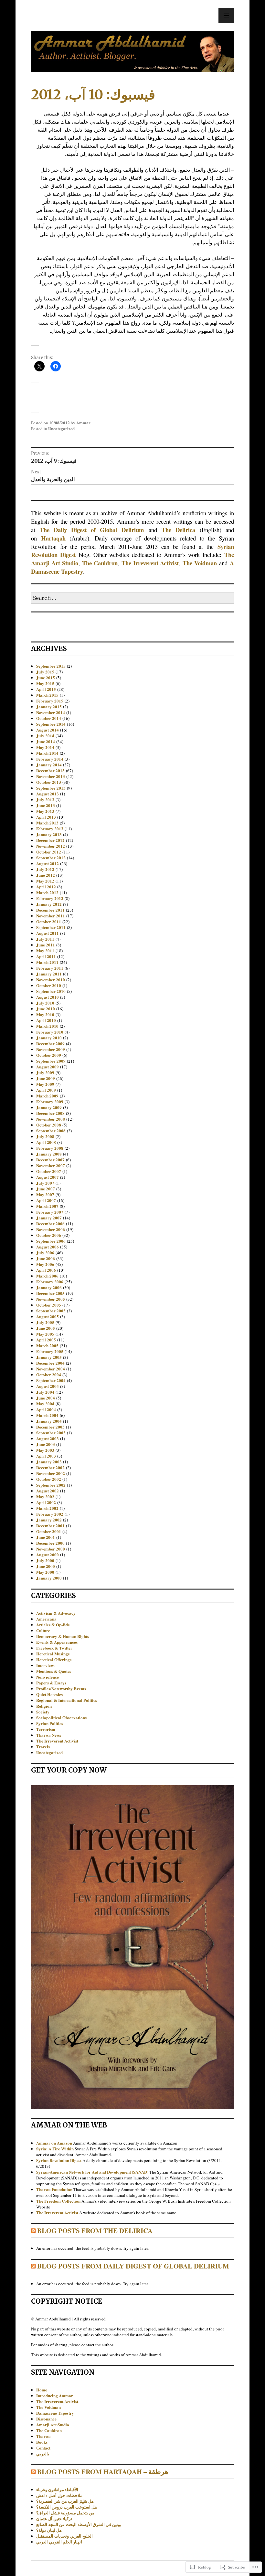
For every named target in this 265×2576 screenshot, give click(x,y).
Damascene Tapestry (55, 2413)
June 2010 (46, 1009)
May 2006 (45, 1264)
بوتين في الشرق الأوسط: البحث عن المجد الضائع (79, 2524)
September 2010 (51, 991)
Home (42, 2390)
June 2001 (46, 1537)
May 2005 (45, 1334)
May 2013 (45, 811)
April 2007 (46, 1200)
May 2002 (45, 1496)
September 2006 (51, 1241)
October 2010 (49, 985)
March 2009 (47, 1096)
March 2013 (47, 823)
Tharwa (43, 2436)
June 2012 (46, 875)
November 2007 (51, 1165)
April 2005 (46, 1340)
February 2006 (50, 1282)
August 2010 (48, 997)
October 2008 (49, 1125)
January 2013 (49, 834)
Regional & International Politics (67, 1700)
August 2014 (48, 730)
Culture (43, 1630)
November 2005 (51, 1299)
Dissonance (46, 2419)
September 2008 (51, 1131)
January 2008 (49, 1154)
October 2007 (49, 1171)
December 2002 (50, 1467)
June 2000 (46, 1566)
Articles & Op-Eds (53, 1625)
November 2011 (51, 916)
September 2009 (51, 1061)
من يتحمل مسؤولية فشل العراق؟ (65, 2513)
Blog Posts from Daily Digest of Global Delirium (133, 2266)
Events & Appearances (57, 1642)
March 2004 (47, 1415)
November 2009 (51, 1049)
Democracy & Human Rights (63, 1636)
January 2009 (49, 1107)
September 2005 (51, 1311)
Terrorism (46, 1729)
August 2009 (48, 1067)
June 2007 (46, 1189)
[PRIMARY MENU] (226, 15)
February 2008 (50, 1148)
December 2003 (50, 1427)
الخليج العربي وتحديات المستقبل (64, 2536)
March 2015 (47, 695)
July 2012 (45, 869)
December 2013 (50, 770)
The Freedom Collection (58, 2201)
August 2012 (48, 863)
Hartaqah (53, 538)
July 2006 (45, 1253)
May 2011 (45, 950)
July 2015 (45, 672)
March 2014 (47, 753)
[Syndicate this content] (33, 2230)
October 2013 (49, 782)
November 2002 (51, 1473)
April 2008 (46, 1142)
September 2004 (51, 1380)
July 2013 (45, 799)
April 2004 (46, 1409)
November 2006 (51, 1229)
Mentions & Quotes (54, 1671)
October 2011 (49, 921)
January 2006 (49, 1287)
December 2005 (50, 1293)
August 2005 (48, 1316)
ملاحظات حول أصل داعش (59, 2495)
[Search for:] (132, 598)
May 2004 (45, 1404)
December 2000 (50, 1543)
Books (42, 2442)
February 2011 (50, 968)
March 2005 (47, 1345)
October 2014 (49, 718)
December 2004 (50, 1363)
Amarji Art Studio (53, 2424)
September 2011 (51, 927)
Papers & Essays (51, 1683)
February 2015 (50, 701)
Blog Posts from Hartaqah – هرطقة (103, 2471)
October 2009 (49, 1055)
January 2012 (49, 904)
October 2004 (49, 1374)
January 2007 (49, 1218)
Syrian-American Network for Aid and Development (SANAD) (92, 2172)
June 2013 (46, 805)
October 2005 (49, 1305)
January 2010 (49, 1038)
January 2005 (49, 1357)
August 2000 (48, 1555)
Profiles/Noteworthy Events (61, 1688)
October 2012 (49, 852)
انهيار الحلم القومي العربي (59, 2542)
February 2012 (50, 898)
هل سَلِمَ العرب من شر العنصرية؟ (65, 2501)
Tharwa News (49, 1735)
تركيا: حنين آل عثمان (54, 2518)
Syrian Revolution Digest (59, 2160)
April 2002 (46, 1502)
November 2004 (51, 1369)
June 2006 (46, 1258)
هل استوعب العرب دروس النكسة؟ (67, 2507)
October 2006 (49, 1235)
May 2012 (45, 881)
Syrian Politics (50, 1723)
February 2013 (50, 828)
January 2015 (49, 707)
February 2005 (50, 1351)
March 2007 (47, 1206)
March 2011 (47, 962)
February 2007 (50, 1212)
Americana (46, 1619)
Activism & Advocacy (56, 1613)
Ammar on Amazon (54, 2143)
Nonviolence (48, 1677)
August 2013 (48, 794)
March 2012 (47, 892)
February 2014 (50, 759)
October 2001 (49, 1531)
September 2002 (51, 1485)
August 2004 (48, 1386)
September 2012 (51, 858)
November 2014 (51, 712)
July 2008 (45, 1136)
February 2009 (50, 1101)
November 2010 (51, 980)
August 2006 (48, 1247)
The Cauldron (100, 563)
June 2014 (46, 741)
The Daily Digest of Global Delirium (92, 530)
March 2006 (47, 1276)
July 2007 (45, 1183)
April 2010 (46, 1020)
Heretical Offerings (54, 1659)
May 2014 (45, 747)
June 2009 (46, 1078)
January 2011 (49, 974)
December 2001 (50, 1525)
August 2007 (48, 1177)
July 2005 (45, 1322)
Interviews (46, 1665)
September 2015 (51, 666)
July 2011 (45, 939)
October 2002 (49, 1479)
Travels (43, 1747)
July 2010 (45, 1003)
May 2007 (45, 1194)
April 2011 (46, 956)
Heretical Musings (53, 1654)
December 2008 (50, 1113)
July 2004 (45, 1392)
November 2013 (51, 776)
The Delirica (178, 530)
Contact (43, 2448)
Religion (44, 1706)
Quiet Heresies (49, 1694)
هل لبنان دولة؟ (49, 2530)
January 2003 (49, 1462)
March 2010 (47, 1026)
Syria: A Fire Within (55, 2149)
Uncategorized (61, 428)
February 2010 (50, 1032)
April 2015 (46, 689)
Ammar (83, 423)
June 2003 (46, 1444)
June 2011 (46, 945)
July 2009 (45, 1072)
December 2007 (50, 1160)
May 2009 (45, 1084)
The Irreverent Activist (150, 563)
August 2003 (48, 1438)
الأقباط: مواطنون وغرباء (57, 2489)
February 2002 (50, 1514)
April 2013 (46, 817)
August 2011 (48, 933)
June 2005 (46, 1328)
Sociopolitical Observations (61, 1717)
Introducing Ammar (55, 2395)
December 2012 (50, 840)
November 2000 (51, 1549)
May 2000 (45, 1572)
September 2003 (51, 1433)
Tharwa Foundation (54, 2189)
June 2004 (46, 1398)
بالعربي (43, 2454)
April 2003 (46, 1456)
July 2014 (45, 736)
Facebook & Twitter (54, 1648)
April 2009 (46, 1090)
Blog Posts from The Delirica (95, 2230)
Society (43, 1712)
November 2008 (51, 1119)
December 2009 (50, 1043)
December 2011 (50, 910)
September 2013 (51, 788)
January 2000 (49, 1578)
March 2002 (47, 1508)
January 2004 (49, 1421)
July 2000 (45, 1560)
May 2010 (45, 1014)
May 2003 (45, 1450)
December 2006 (50, 1223)
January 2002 (49, 1520)
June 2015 (46, 677)
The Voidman (200, 563)
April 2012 (46, 887)
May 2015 (45, 683)
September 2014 (51, 724)
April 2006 (46, 1270)
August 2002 (48, 1491)
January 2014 (49, 765)
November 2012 (51, 846)
